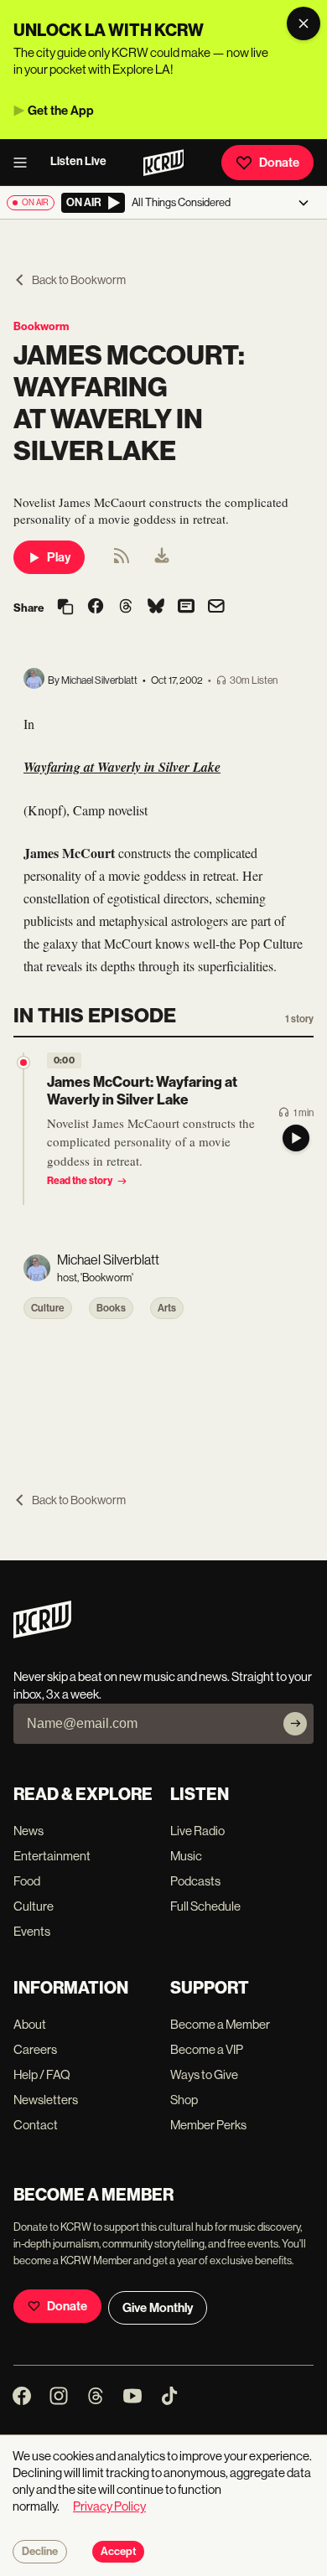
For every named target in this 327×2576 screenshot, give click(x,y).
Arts (167, 1308)
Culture (48, 1308)
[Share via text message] (186, 608)
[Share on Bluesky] (156, 608)
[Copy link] (65, 608)
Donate (279, 163)
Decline (40, 2552)
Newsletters (46, 2100)
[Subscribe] (295, 1724)
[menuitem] (162, 557)
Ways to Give (204, 2074)
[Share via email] (216, 608)
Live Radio (197, 1831)
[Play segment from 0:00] (23, 1063)
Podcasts (195, 1881)
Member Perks (208, 2125)
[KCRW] (42, 1634)
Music (186, 1856)
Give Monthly (158, 2308)
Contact (36, 2125)
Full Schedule (205, 1906)
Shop (184, 2100)
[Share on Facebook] (96, 608)
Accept (118, 2552)
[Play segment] (296, 1138)
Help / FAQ (42, 2074)
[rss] (122, 561)
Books (111, 1308)
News (29, 1831)
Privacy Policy (109, 2506)
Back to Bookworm (79, 280)
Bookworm (41, 326)
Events (32, 1931)
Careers (35, 2049)
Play (59, 557)
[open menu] (25, 163)
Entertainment (52, 1856)
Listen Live (78, 161)
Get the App (61, 111)
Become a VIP (207, 2049)
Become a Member (220, 2024)
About (30, 2024)
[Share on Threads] (126, 608)
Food (27, 1881)
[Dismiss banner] (304, 23)
